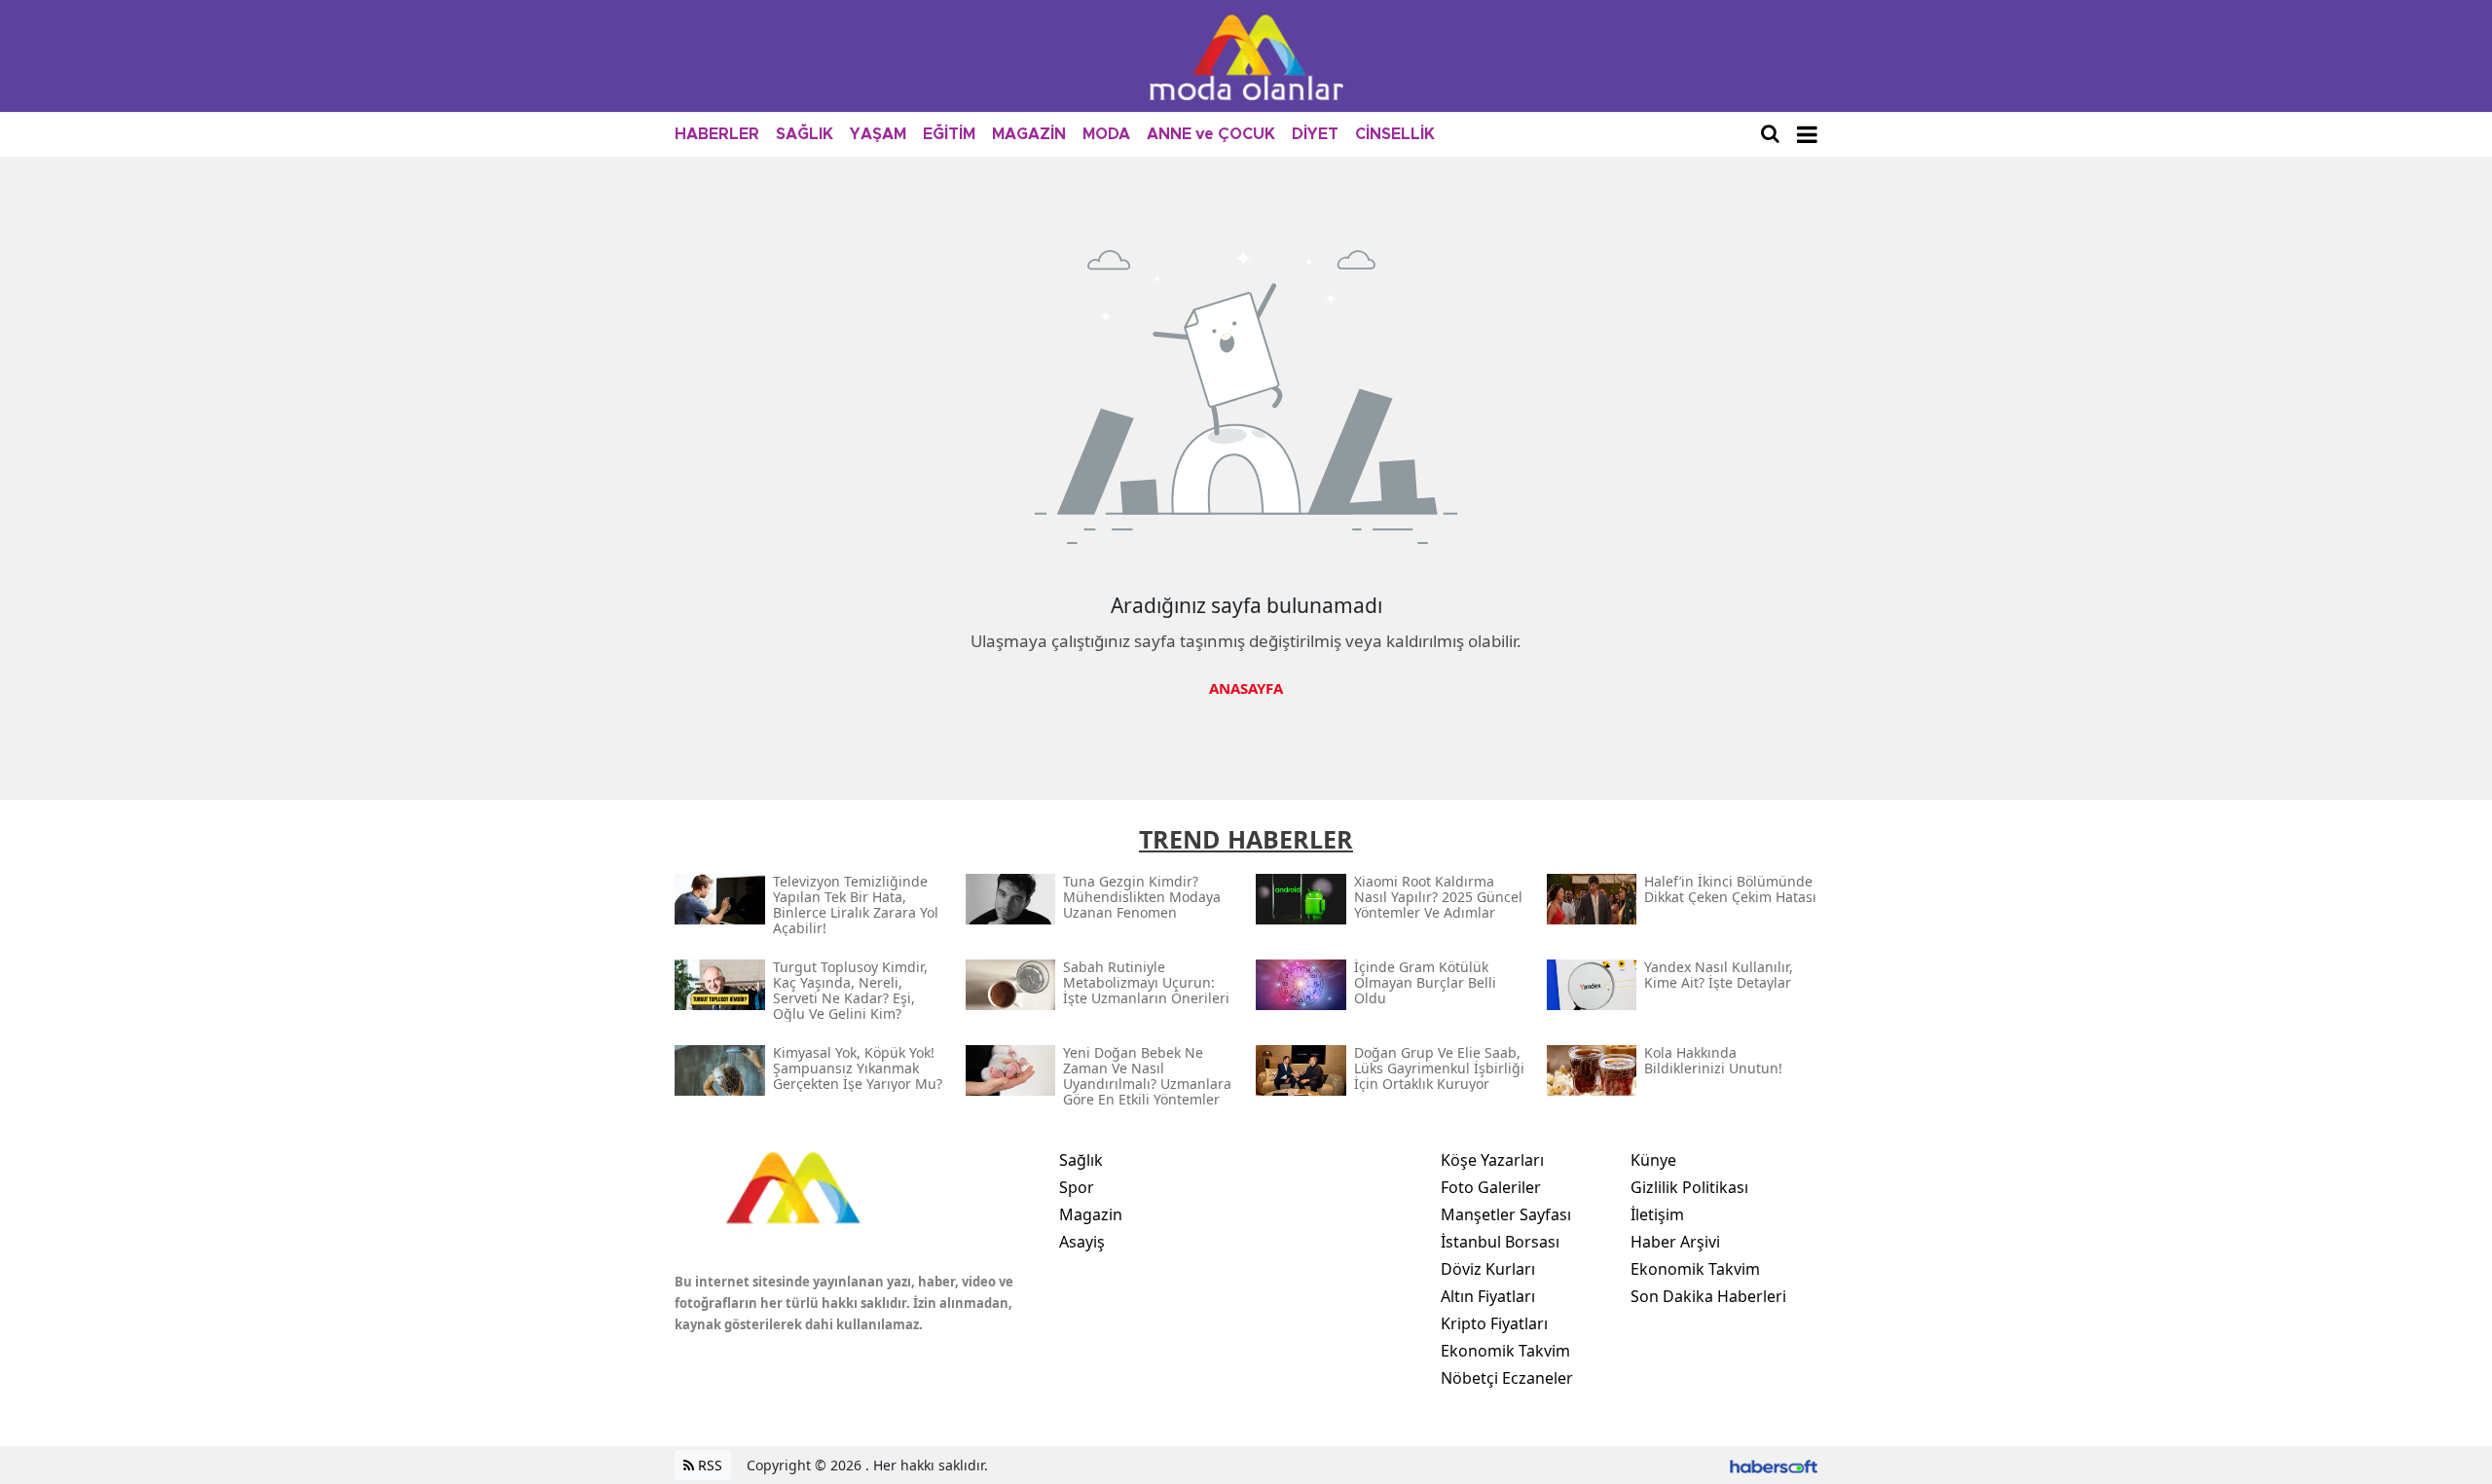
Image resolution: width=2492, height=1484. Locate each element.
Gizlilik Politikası (1689, 1187)
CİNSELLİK (1395, 134)
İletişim (1657, 1214)
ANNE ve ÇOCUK (1211, 134)
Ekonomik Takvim (1505, 1351)
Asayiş (1082, 1242)
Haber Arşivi (1675, 1242)
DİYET (1315, 134)
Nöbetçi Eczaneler (1507, 1378)
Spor (1077, 1187)
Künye (1653, 1160)
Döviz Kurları (1488, 1269)
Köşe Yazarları (1492, 1160)
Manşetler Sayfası (1506, 1214)
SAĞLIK (805, 134)
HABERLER (717, 134)
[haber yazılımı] (1774, 1465)
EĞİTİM (949, 134)
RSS (708, 1465)
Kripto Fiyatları (1494, 1323)
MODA (1106, 134)
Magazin (1091, 1214)
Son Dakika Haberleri (1708, 1296)
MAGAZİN (1029, 134)
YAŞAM (878, 134)
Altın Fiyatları (1488, 1296)
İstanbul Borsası (1500, 1242)
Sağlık (1081, 1160)
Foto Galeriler (1491, 1187)
